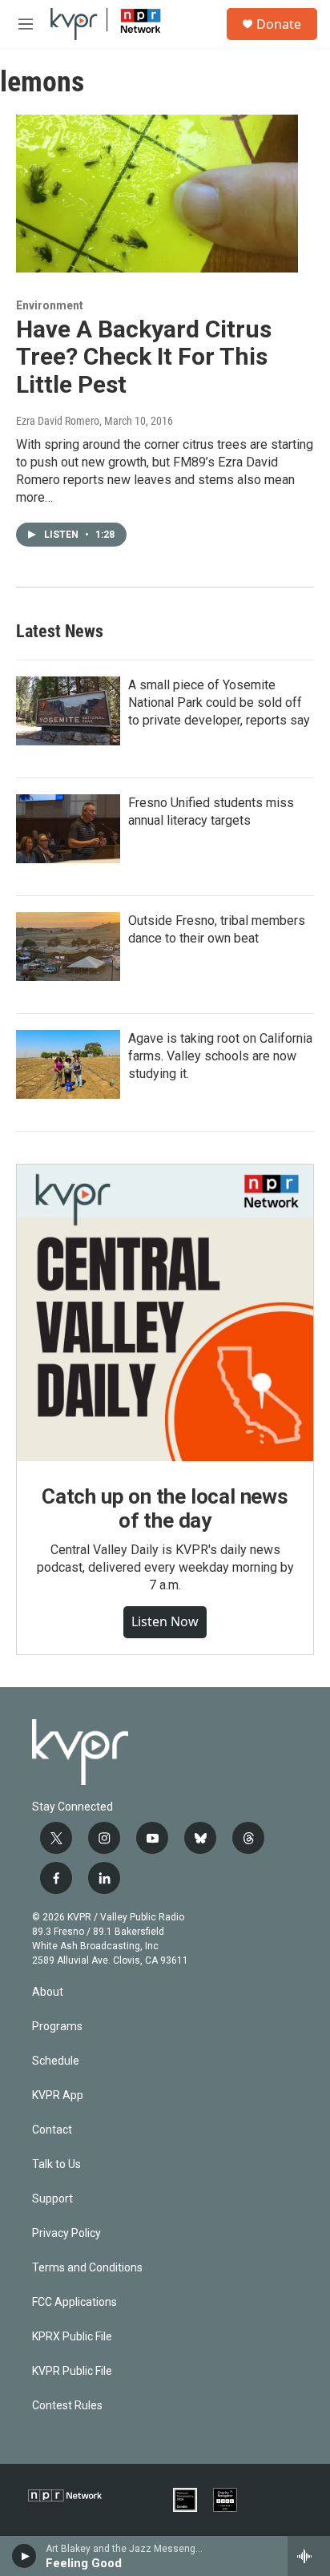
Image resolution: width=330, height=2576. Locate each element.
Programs (57, 2027)
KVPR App (58, 2096)
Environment (50, 305)
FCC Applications (74, 2302)
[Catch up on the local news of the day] (165, 1313)
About (48, 1992)
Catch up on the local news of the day (165, 1508)
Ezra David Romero (58, 421)
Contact (52, 2130)
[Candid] (185, 2500)
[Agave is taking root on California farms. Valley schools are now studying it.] (68, 1064)
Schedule (56, 2061)
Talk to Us (56, 2164)
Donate (279, 24)
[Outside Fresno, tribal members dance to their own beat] (68, 947)
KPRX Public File (72, 2337)
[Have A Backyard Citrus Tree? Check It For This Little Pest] (157, 193)
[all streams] (309, 2556)
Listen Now (165, 1621)
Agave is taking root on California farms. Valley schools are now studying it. (220, 1056)
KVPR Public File (72, 2371)
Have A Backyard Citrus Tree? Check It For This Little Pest (144, 357)
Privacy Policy (66, 2233)
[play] (24, 2556)
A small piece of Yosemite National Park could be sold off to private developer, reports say (219, 703)
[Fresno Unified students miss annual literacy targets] (68, 829)
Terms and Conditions (87, 2268)
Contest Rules (67, 2406)
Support (52, 2199)
